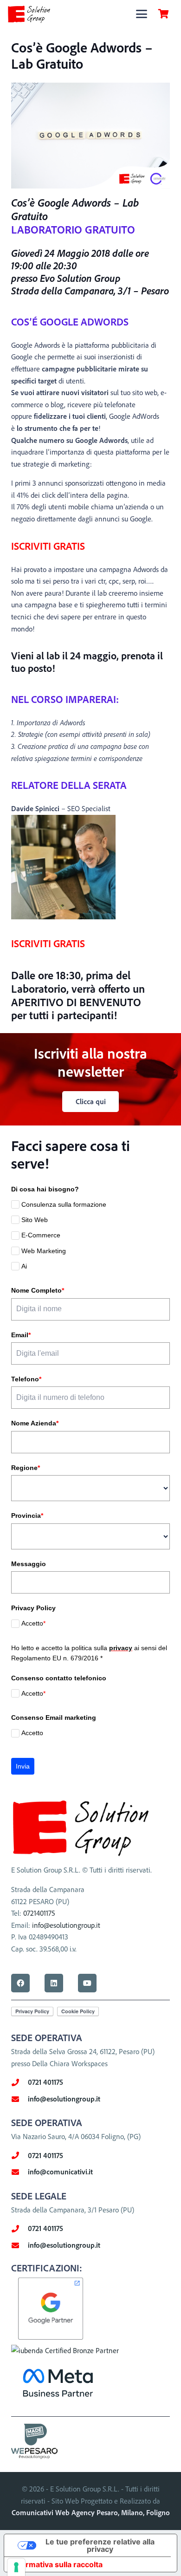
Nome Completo (38, 1290)
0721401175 (39, 1913)
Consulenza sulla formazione (64, 1204)
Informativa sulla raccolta (57, 2564)
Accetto (33, 1623)
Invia (23, 1766)
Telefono (26, 1379)
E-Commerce (41, 1235)
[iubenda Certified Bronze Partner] (65, 2350)
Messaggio (29, 1564)
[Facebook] (20, 1983)
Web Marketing (44, 1251)
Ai (24, 1266)
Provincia (27, 1516)
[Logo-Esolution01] (29, 14)
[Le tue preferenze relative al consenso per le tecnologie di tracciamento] (16, 2567)
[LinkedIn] (54, 1983)
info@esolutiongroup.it (66, 1925)
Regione (26, 1468)
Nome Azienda (35, 1423)
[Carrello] (163, 14)
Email (21, 1335)
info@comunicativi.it (60, 2172)
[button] (142, 14)
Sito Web (35, 1220)
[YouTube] (87, 1983)
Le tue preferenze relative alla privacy (100, 2545)
